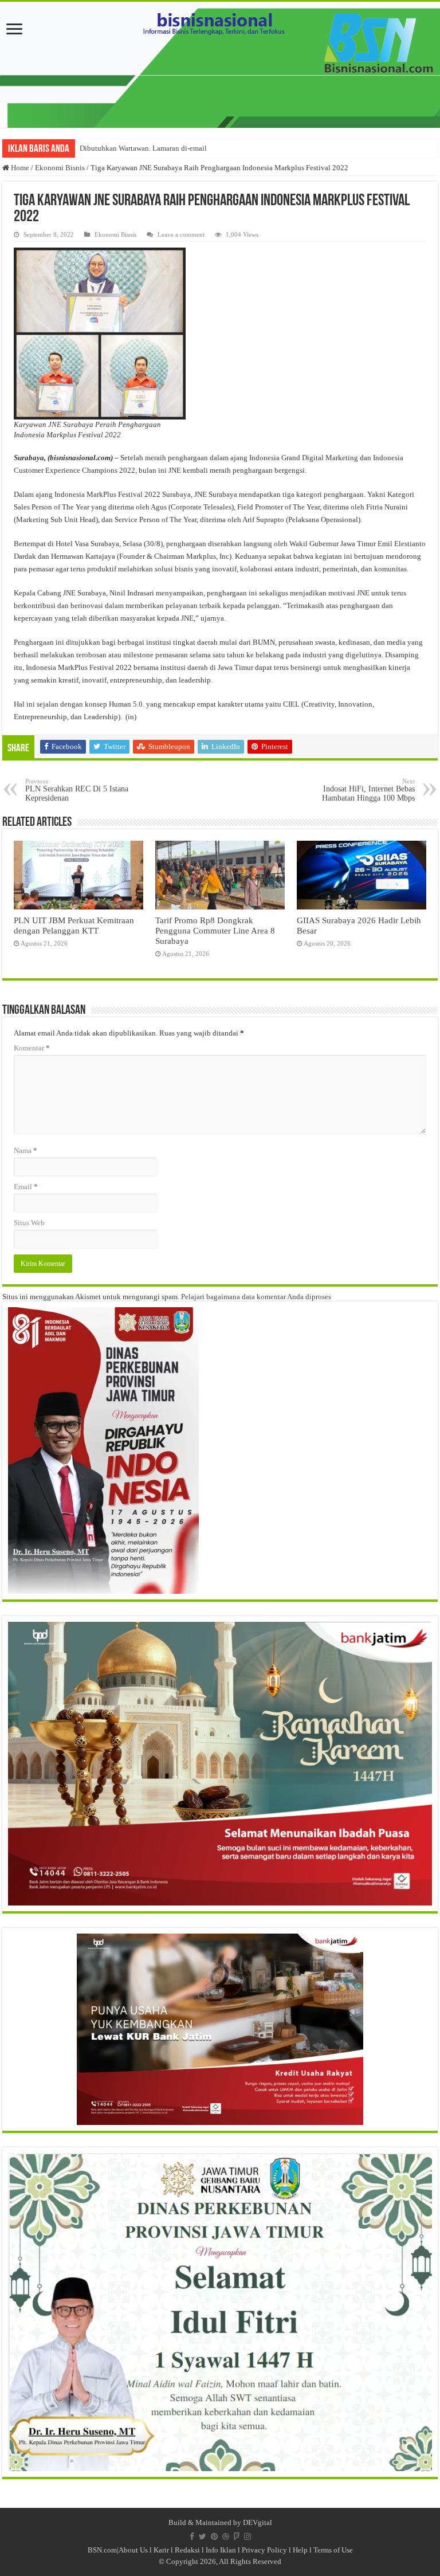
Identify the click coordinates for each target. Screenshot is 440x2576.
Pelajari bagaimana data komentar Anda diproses (256, 1297)
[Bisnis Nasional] (220, 65)
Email (26, 1187)
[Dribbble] (226, 2536)
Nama (25, 1150)
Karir (161, 2550)
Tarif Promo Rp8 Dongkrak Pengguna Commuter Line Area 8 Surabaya (215, 930)
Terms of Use (333, 2550)
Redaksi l (190, 2550)
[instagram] (247, 2536)
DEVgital (258, 2522)
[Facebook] (192, 2536)
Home (19, 168)
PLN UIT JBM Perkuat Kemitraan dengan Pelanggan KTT (74, 925)
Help (300, 2550)
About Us (133, 2550)
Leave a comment (181, 234)
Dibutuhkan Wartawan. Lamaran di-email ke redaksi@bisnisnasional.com (193, 148)
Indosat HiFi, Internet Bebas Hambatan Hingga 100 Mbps (368, 790)
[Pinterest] (214, 2536)
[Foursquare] (237, 2536)
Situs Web (29, 1223)
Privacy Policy (264, 2550)
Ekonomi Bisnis (60, 168)
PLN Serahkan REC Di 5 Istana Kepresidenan (77, 790)
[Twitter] (203, 2536)
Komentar (32, 1048)
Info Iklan (221, 2550)
